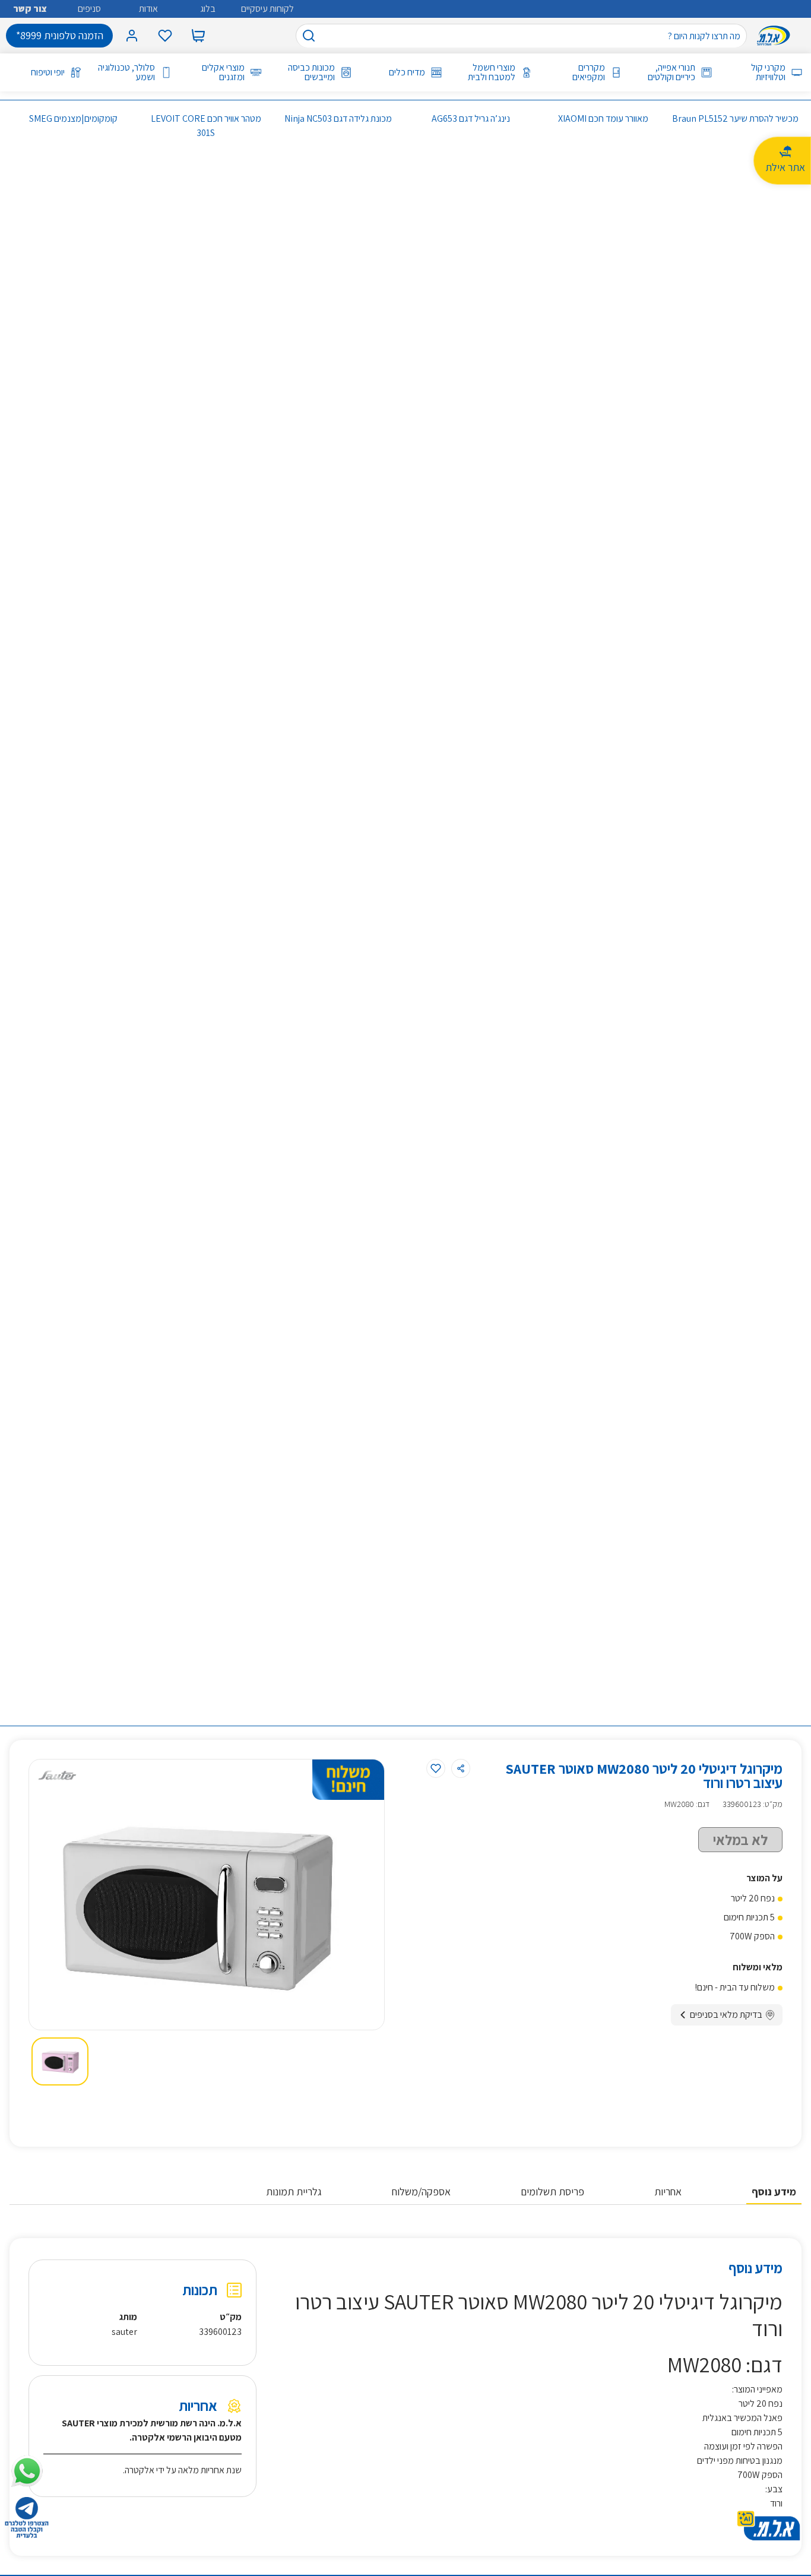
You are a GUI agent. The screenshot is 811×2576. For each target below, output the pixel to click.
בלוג (208, 9)
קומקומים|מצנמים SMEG (73, 118)
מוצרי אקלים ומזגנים (223, 72)
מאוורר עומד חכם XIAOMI (603, 118)
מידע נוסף (774, 2192)
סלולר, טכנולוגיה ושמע (126, 72)
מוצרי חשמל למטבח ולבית (492, 72)
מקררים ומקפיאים (589, 72)
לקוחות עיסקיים (267, 9)
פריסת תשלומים (552, 2192)
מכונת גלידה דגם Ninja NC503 (338, 118)
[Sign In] (132, 36)
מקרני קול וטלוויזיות (768, 72)
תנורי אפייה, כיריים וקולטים (671, 72)
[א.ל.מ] (776, 36)
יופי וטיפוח (48, 72)
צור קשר (30, 9)
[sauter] (57, 1775)
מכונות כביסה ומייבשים (311, 72)
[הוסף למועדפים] (436, 1768)
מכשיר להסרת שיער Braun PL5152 (735, 118)
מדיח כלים (407, 72)
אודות (148, 9)
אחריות (668, 2192)
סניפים (89, 9)
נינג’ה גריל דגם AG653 (471, 118)
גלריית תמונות (294, 2192)
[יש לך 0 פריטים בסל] (198, 36)
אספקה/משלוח (421, 2192)
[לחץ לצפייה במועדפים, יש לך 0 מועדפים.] (165, 36)
